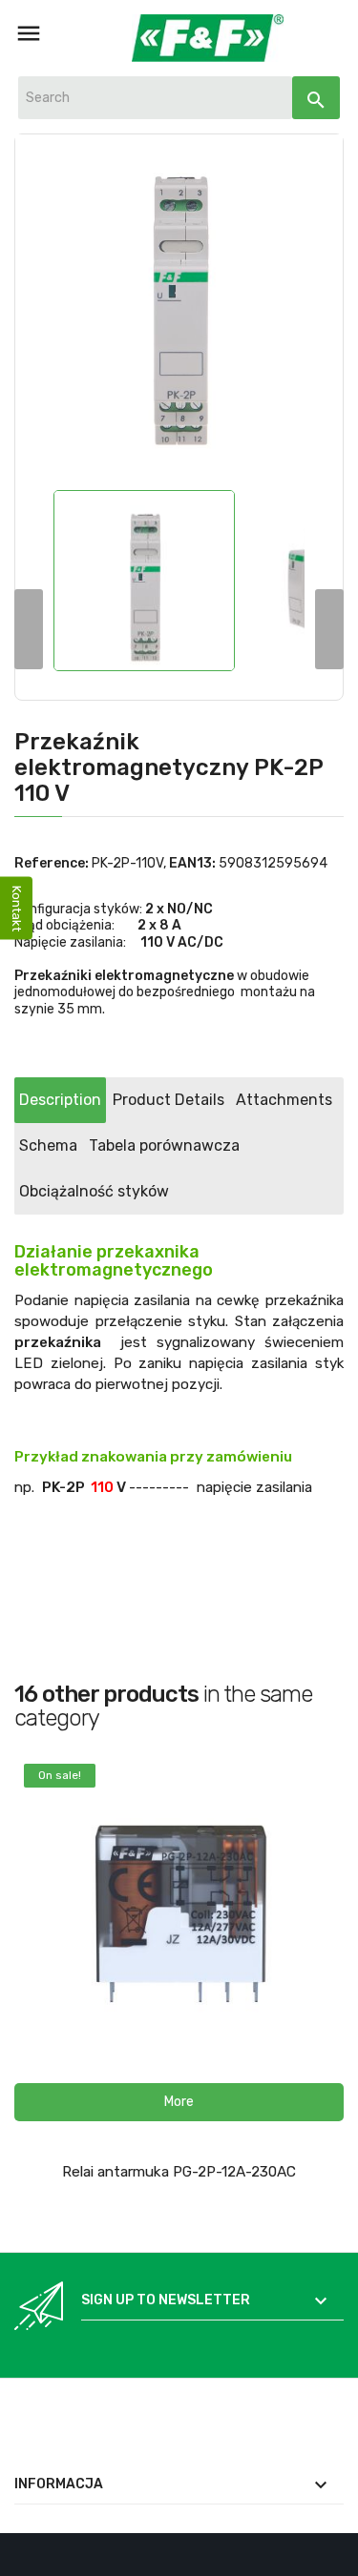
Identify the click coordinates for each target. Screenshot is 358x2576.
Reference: (52, 863)
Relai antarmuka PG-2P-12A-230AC (179, 2172)
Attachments (284, 1100)
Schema (48, 1145)
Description (60, 1100)
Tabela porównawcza (164, 1145)
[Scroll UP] (334, 2552)
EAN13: (192, 863)
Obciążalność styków (94, 1191)
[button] (179, 2102)
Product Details (168, 1100)
